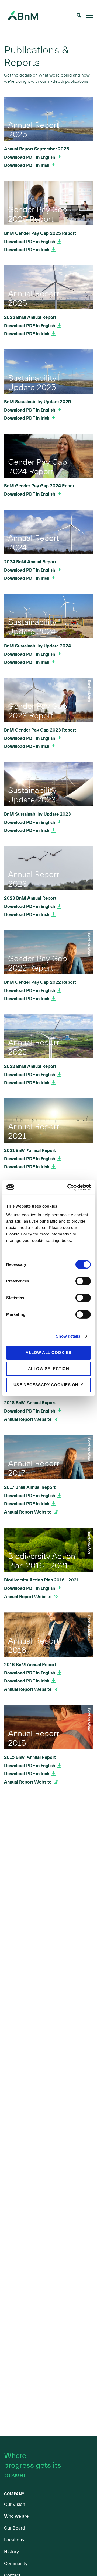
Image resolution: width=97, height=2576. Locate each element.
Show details (68, 1336)
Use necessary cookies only (48, 1385)
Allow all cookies (48, 1352)
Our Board (15, 2528)
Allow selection (49, 1369)
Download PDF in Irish (27, 165)
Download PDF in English (30, 157)
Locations (14, 2540)
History (11, 2552)
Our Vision (15, 2504)
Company (14, 2494)
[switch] (83, 1281)
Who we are (16, 2516)
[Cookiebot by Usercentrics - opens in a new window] (68, 1187)
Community (16, 2564)
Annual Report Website (28, 1419)
